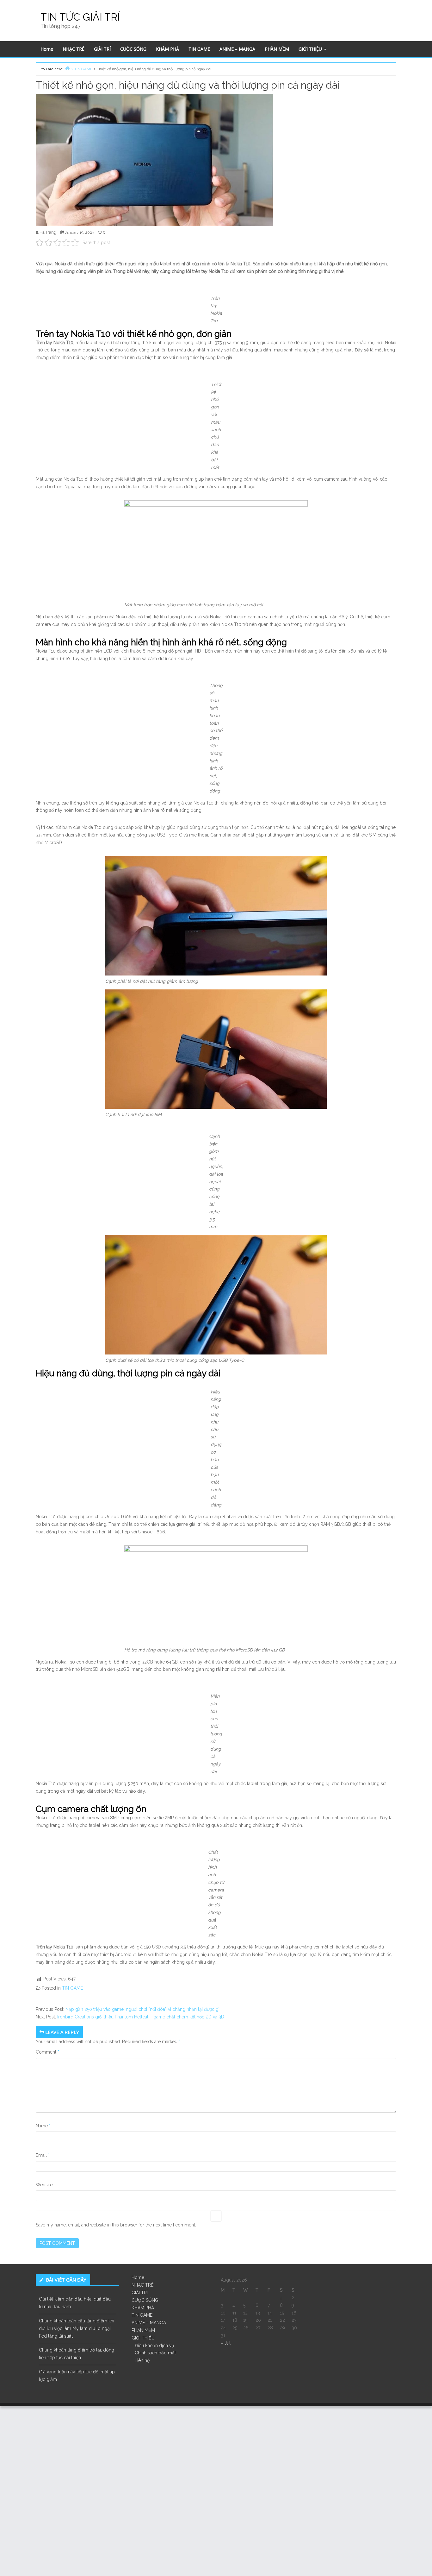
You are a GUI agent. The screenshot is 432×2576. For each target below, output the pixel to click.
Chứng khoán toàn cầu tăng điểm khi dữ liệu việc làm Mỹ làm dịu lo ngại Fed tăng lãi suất (77, 2328)
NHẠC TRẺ (74, 49)
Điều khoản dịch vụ (154, 2346)
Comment (47, 2052)
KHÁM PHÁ (167, 49)
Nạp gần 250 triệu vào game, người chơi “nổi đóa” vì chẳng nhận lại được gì (142, 2009)
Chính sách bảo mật (155, 2353)
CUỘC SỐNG (133, 49)
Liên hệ (142, 2360)
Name (43, 2126)
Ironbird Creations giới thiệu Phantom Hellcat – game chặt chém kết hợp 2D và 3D (141, 2017)
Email (43, 2155)
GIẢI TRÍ (102, 49)
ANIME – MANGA (237, 49)
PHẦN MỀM (277, 49)
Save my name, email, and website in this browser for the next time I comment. (116, 2225)
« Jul (226, 2343)
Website (44, 2185)
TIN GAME (199, 49)
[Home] (67, 68)
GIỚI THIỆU (311, 49)
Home (47, 49)
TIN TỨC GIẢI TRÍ (80, 17)
